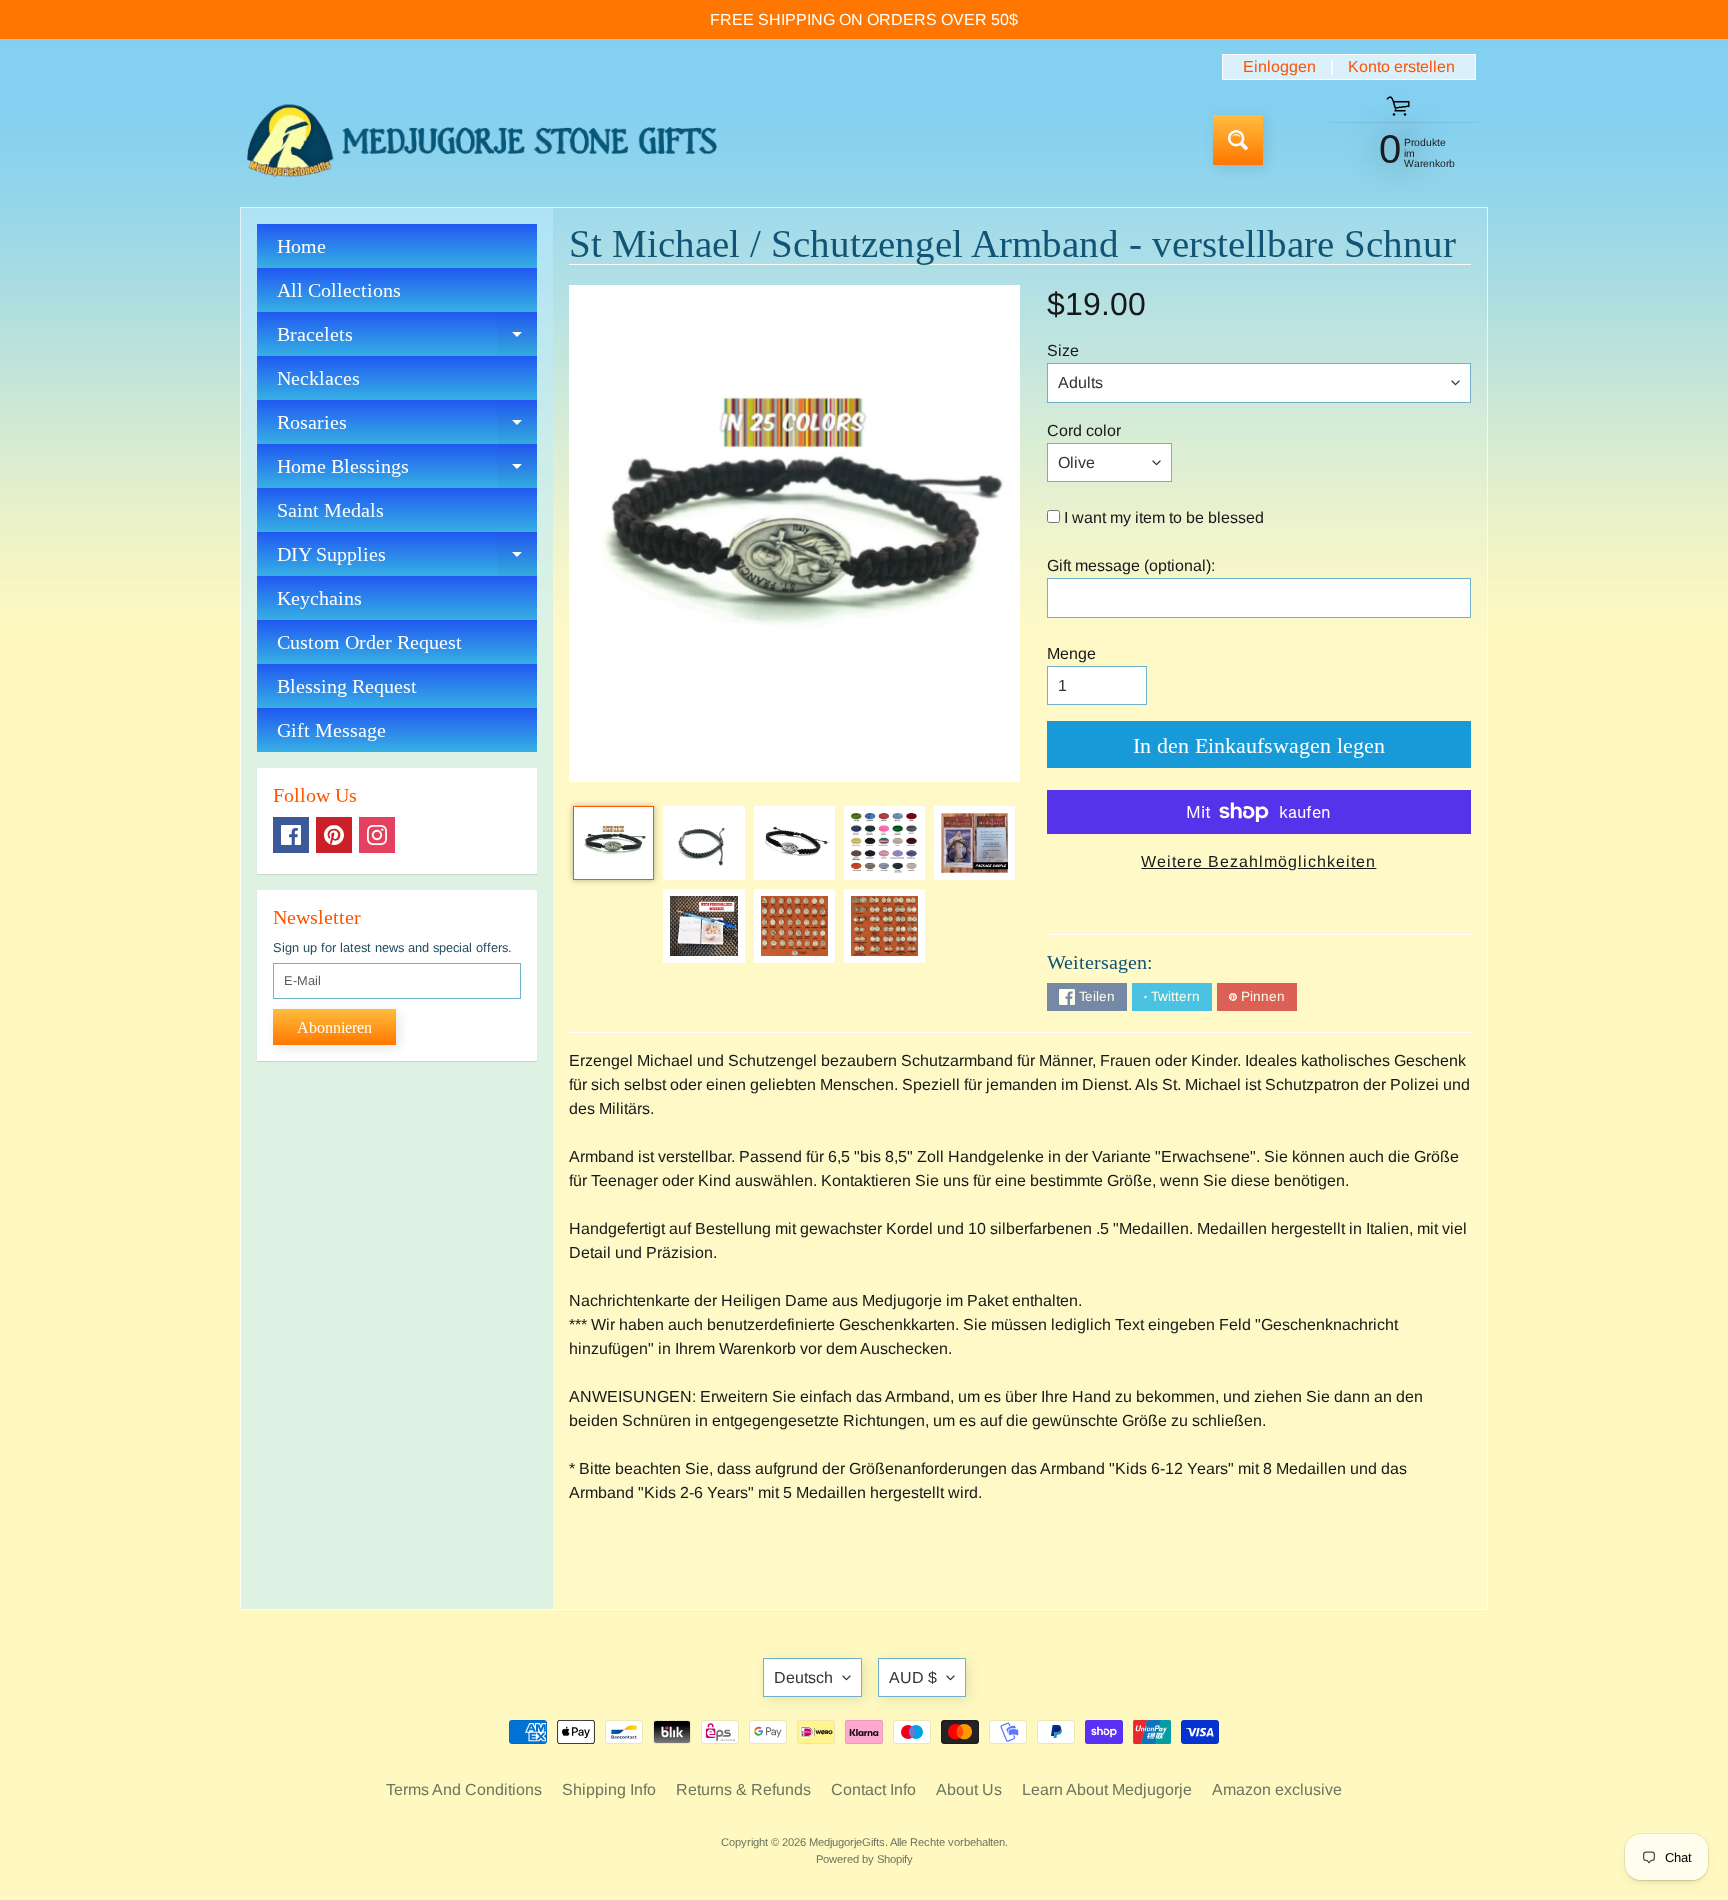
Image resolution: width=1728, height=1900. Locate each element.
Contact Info (873, 1789)
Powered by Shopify (864, 1859)
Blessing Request (347, 686)
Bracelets (407, 339)
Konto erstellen (1401, 67)
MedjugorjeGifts (847, 1842)
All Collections (339, 290)
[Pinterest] (334, 835)
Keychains (319, 598)
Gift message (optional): (1131, 565)
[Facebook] (291, 835)
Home (301, 246)
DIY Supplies (407, 559)
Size (1063, 350)
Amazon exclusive (1277, 1789)
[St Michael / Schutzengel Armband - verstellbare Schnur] (613, 843)
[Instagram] (377, 835)
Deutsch (803, 1677)
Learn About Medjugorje (1107, 1789)
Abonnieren (334, 1027)
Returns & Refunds (743, 1789)
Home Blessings (407, 471)
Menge (1071, 653)
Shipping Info (609, 1789)
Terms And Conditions (464, 1789)
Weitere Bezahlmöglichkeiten (1258, 861)
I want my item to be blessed (1164, 517)
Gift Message (331, 730)
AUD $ (913, 1677)
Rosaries (407, 427)
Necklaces (318, 378)
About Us (969, 1789)
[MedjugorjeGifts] (482, 140)
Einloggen (1279, 67)
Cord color (1084, 430)
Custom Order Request (369, 642)
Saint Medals (330, 510)
